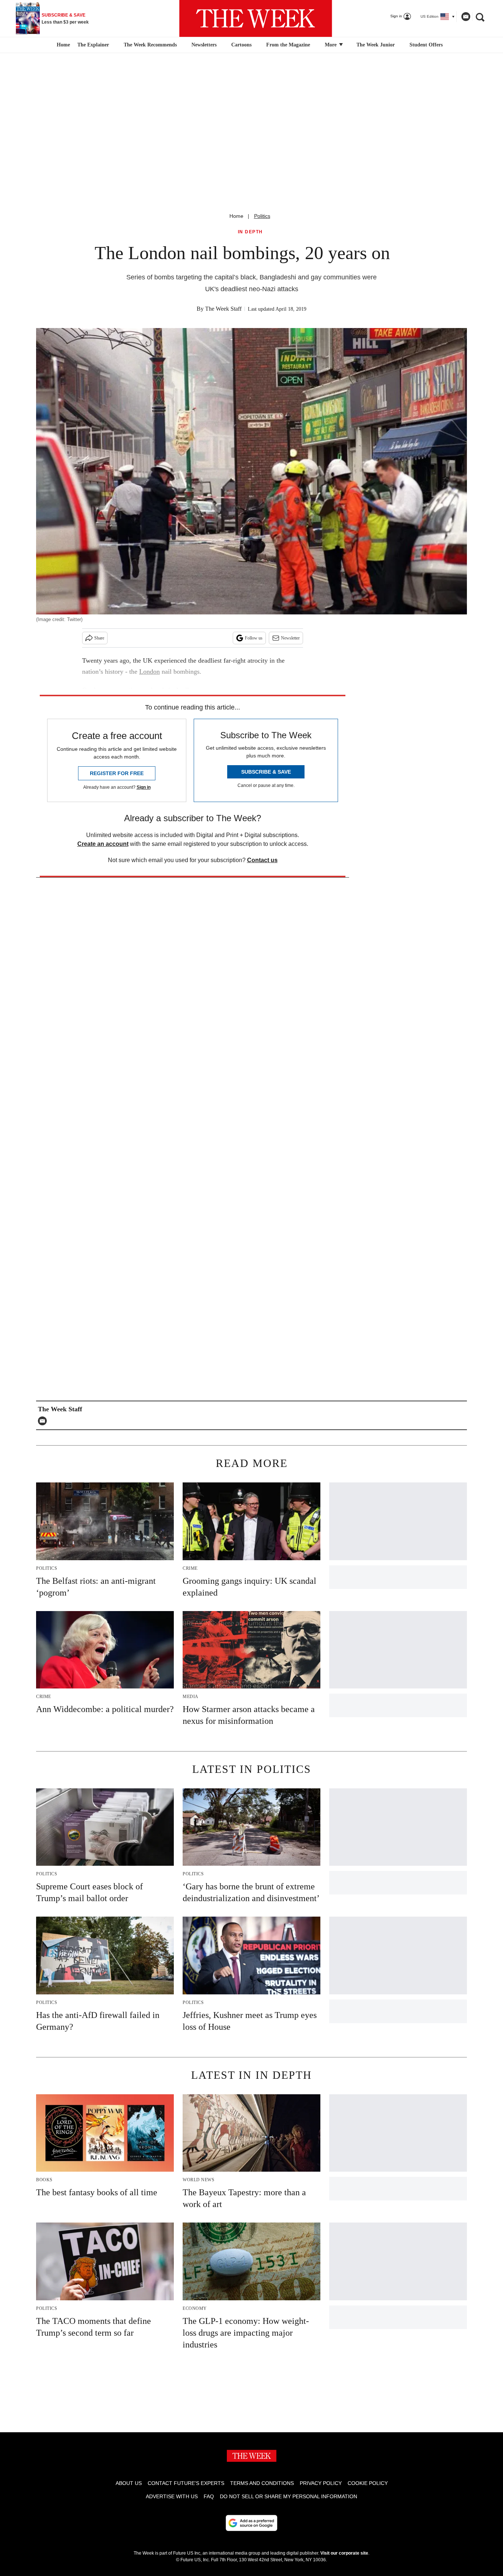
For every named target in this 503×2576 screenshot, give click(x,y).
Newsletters (204, 45)
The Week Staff (223, 309)
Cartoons (241, 45)
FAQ (209, 2496)
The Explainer (93, 45)
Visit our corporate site (344, 2553)
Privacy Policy (321, 2483)
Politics (262, 216)
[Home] (62, 45)
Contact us (262, 860)
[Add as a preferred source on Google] (251, 2523)
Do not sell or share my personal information (289, 2496)
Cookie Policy (368, 2483)
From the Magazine (288, 45)
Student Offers (426, 45)
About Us (129, 2483)
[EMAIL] (44, 1421)
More (331, 45)
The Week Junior (376, 45)
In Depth (250, 232)
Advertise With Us (172, 2496)
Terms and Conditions (262, 2483)
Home (236, 216)
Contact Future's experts (186, 2483)
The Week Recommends (150, 45)
